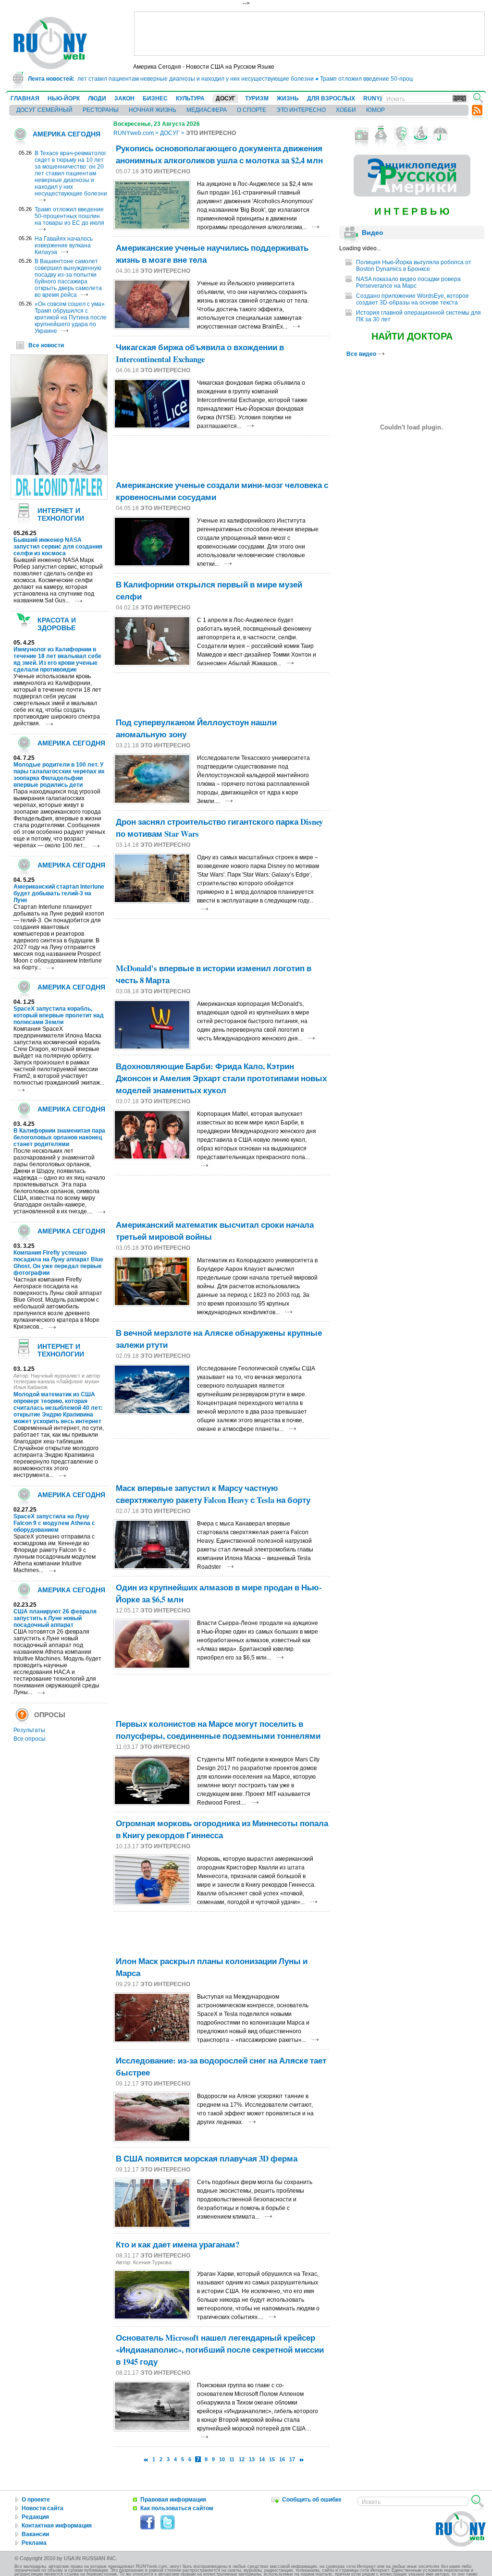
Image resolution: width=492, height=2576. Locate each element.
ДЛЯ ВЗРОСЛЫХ (331, 98)
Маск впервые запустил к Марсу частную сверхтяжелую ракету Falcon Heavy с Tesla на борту (213, 1494)
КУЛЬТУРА (190, 98)
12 (242, 2459)
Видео (373, 232)
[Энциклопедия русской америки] (412, 195)
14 (262, 2459)
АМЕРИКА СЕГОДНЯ (67, 134)
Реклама (34, 2543)
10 (222, 2459)
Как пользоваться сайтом (177, 2508)
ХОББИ (346, 110)
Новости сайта (43, 2508)
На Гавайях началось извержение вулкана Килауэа (64, 245)
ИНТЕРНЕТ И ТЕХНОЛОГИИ (61, 514)
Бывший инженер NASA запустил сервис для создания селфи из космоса (58, 547)
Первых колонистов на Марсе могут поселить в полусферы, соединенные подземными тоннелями (218, 1730)
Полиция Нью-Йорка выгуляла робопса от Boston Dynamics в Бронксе (414, 266)
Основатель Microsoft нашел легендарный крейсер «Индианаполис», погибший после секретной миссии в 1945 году (220, 2350)
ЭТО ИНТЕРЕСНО (301, 110)
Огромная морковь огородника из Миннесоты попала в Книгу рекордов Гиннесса (222, 1829)
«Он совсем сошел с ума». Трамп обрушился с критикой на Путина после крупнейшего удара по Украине (71, 317)
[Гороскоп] (421, 134)
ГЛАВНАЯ (25, 98)
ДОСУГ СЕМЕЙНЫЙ (44, 110)
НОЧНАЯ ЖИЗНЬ (153, 110)
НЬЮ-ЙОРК (64, 98)
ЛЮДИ (97, 98)
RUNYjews (378, 98)
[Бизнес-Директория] (381, 134)
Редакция (35, 2517)
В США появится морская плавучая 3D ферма (207, 2158)
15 (272, 2459)
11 (232, 2459)
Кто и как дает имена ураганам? (178, 2244)
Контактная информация (57, 2526)
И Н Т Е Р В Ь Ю (412, 211)
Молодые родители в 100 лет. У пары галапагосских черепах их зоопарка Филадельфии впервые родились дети (59, 775)
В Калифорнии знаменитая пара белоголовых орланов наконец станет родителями (59, 1137)
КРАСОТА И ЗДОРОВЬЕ (57, 624)
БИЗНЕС (155, 98)
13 (252, 2459)
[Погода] (440, 134)
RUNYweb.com (134, 133)
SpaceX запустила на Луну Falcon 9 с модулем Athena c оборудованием (54, 1523)
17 (292, 2459)
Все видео (362, 354)
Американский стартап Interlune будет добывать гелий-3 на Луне (59, 893)
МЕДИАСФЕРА (207, 110)
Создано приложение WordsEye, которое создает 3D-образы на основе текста (412, 299)
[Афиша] (401, 134)
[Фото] (362, 134)
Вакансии (35, 2534)
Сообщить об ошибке (312, 2500)
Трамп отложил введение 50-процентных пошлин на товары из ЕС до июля (69, 216)
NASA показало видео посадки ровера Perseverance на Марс (408, 282)
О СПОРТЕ (252, 110)
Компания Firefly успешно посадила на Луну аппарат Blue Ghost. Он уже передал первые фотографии (58, 1263)
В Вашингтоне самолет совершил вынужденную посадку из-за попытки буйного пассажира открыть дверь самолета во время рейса (68, 278)
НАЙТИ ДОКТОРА (412, 336)
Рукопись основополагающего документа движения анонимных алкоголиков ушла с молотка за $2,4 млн (219, 154)
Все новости (46, 345)
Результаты (29, 1730)
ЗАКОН (124, 98)
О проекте (36, 2500)
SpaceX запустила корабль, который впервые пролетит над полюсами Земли (59, 1015)
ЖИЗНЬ (288, 98)
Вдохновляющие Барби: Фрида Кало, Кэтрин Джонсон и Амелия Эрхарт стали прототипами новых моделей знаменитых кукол (221, 1078)
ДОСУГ (226, 98)
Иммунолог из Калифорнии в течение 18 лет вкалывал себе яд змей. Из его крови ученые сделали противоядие (57, 659)
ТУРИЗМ (257, 98)
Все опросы (30, 1739)
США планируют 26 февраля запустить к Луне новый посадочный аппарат (55, 1618)
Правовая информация (173, 2500)
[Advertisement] (309, 34)
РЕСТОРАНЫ (101, 110)
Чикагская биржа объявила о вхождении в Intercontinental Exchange (200, 353)
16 (282, 2459)
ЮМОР (375, 110)
